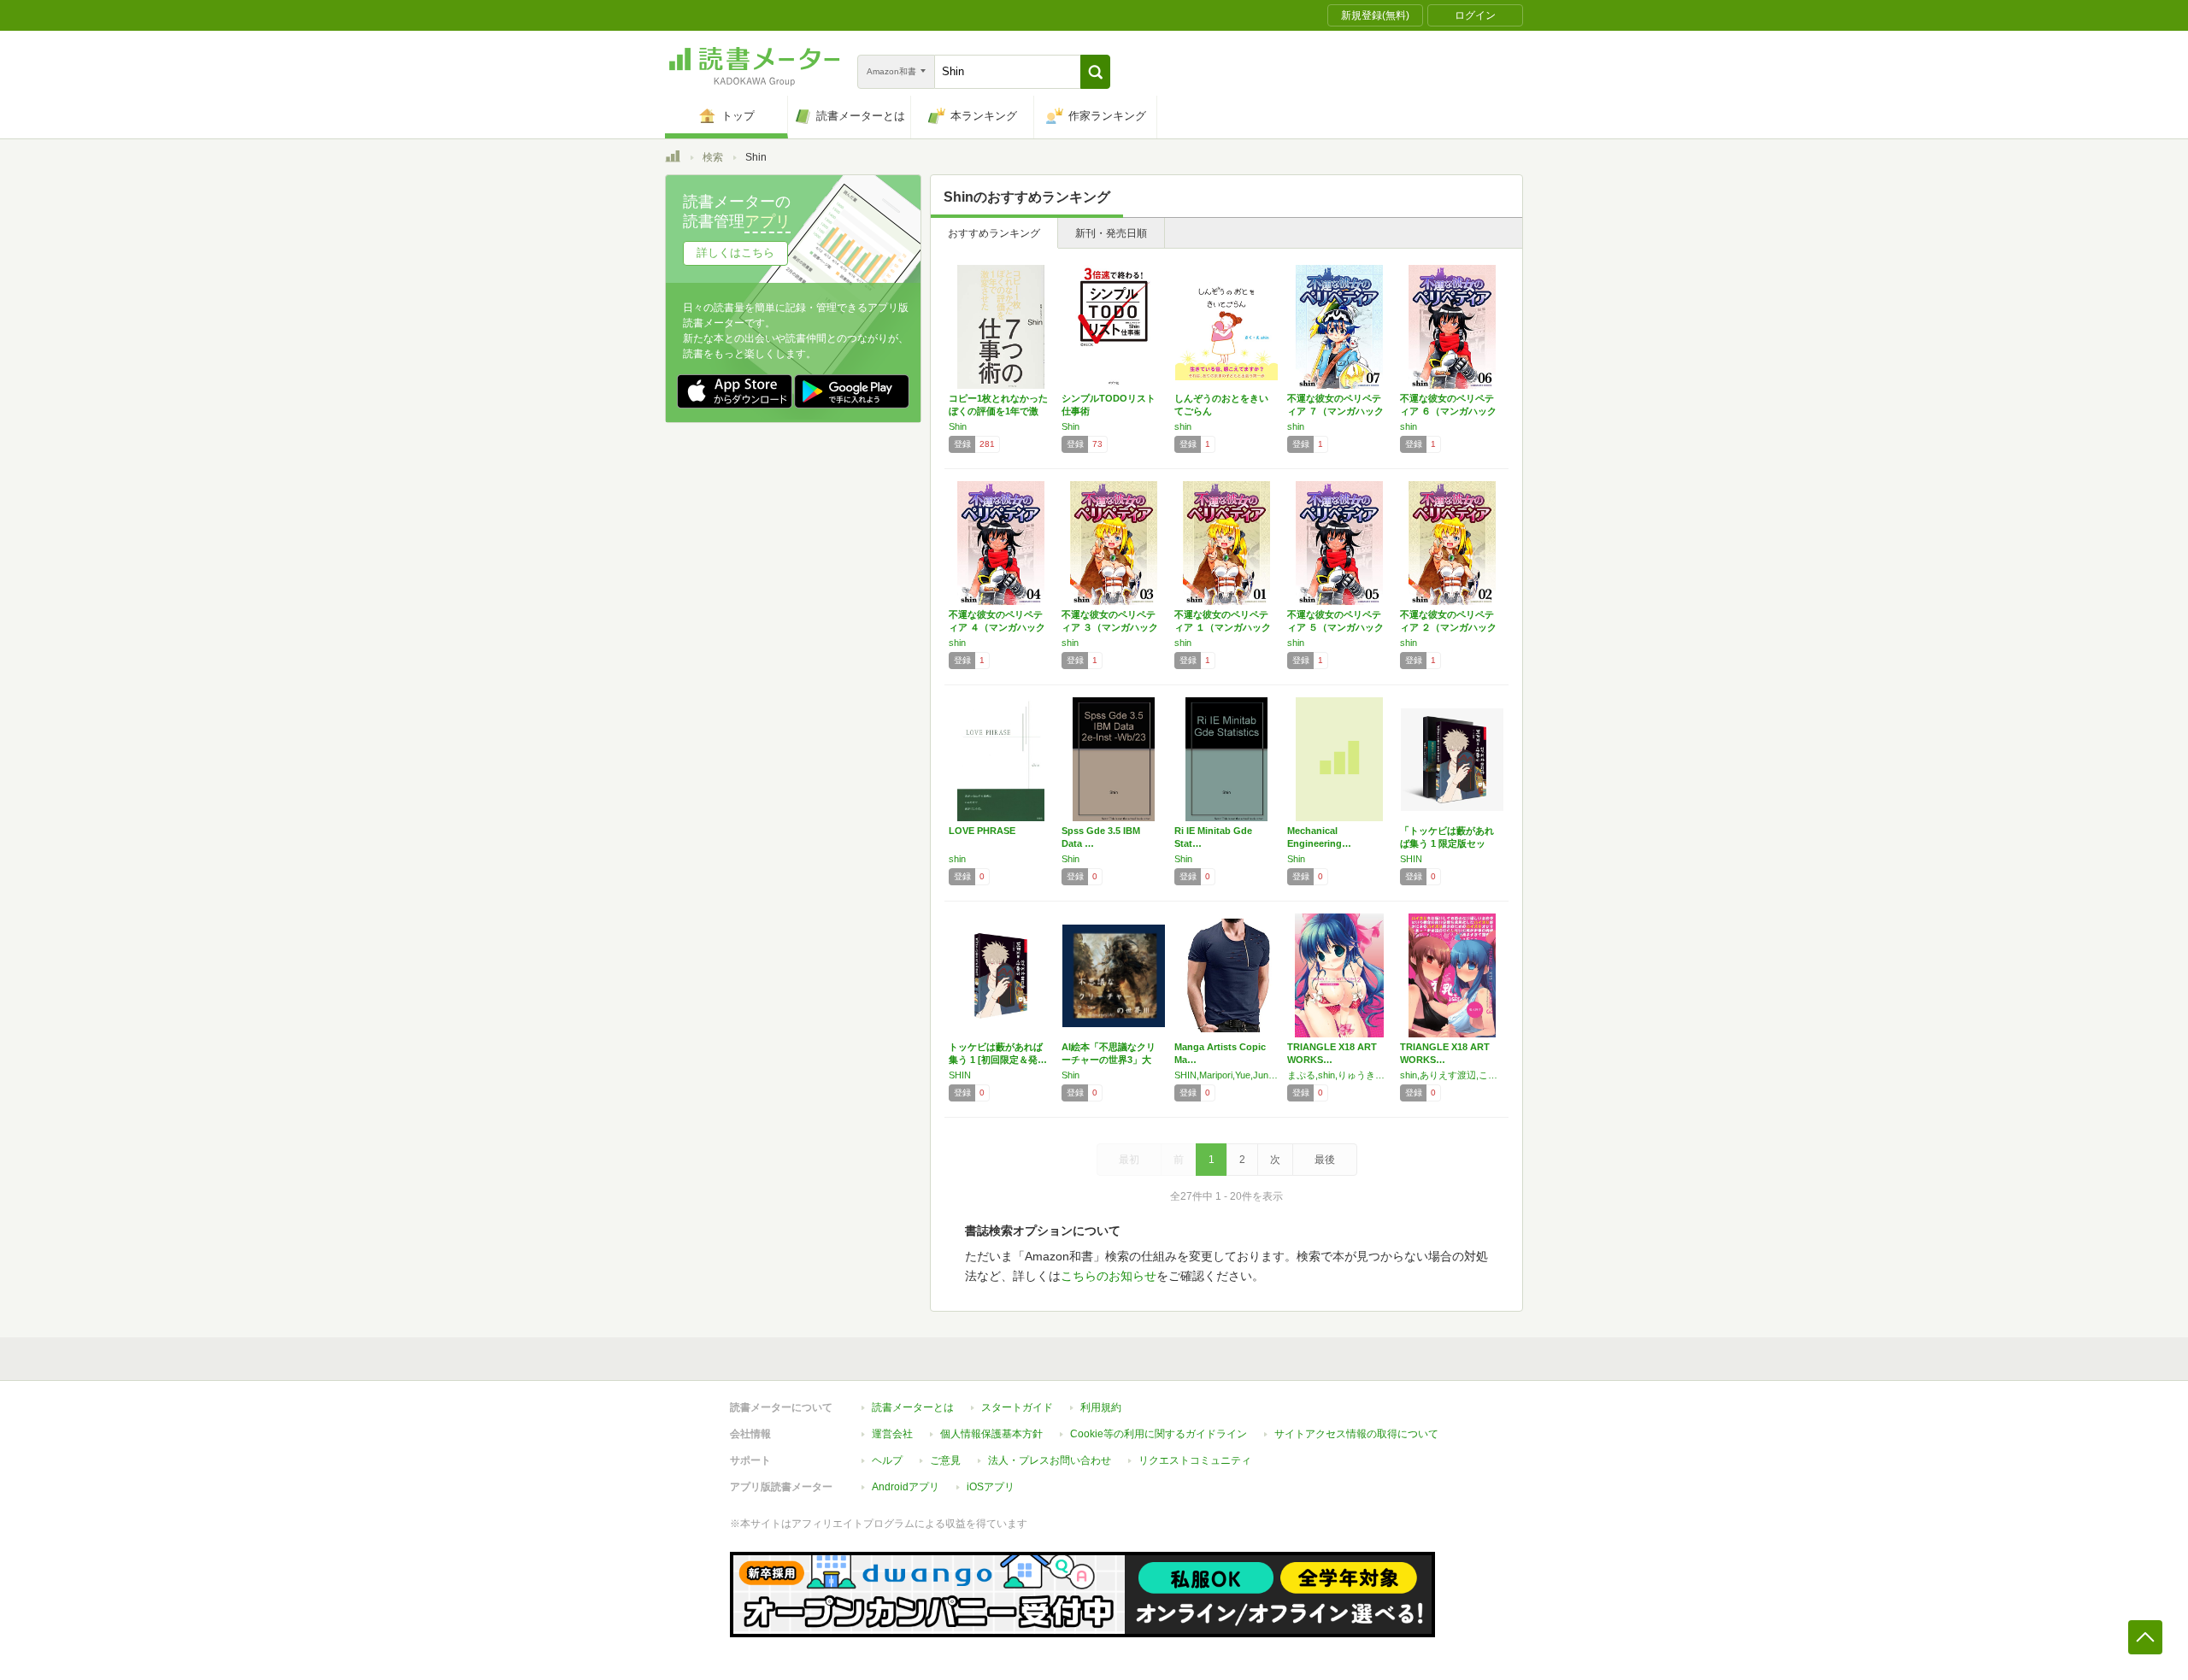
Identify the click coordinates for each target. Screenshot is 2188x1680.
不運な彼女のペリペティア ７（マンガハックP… (1335, 411)
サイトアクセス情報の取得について (1356, 1434)
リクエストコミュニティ (1195, 1460)
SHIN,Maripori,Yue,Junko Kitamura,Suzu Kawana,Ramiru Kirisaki (1226, 1075)
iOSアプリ (991, 1487)
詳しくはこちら (735, 253)
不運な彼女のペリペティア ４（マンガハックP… (997, 627)
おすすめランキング (994, 233)
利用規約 (1101, 1407)
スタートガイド (1017, 1407)
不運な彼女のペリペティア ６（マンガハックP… (1448, 411)
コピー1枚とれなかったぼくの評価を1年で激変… (998, 411)
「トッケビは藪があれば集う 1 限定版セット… (1447, 843)
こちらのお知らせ (1109, 1276)
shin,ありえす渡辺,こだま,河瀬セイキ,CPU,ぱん (1452, 1075)
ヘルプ (887, 1460)
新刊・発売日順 (1111, 233)
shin (1183, 426)
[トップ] (673, 159)
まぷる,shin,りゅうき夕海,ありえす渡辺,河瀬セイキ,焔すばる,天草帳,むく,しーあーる (1339, 1075)
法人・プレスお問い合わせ (1050, 1460)
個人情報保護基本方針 (991, 1434)
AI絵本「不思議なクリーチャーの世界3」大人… (1109, 1060)
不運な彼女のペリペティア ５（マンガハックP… (1335, 627)
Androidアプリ (906, 1487)
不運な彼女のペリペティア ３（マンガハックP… (1110, 627)
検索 (713, 157)
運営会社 (892, 1434)
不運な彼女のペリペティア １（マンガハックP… (1223, 627)
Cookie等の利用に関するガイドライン (1159, 1434)
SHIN (1411, 859)
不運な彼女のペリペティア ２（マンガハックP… (1448, 627)
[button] (1095, 72)
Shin (958, 426)
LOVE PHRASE (982, 831)
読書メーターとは (913, 1407)
